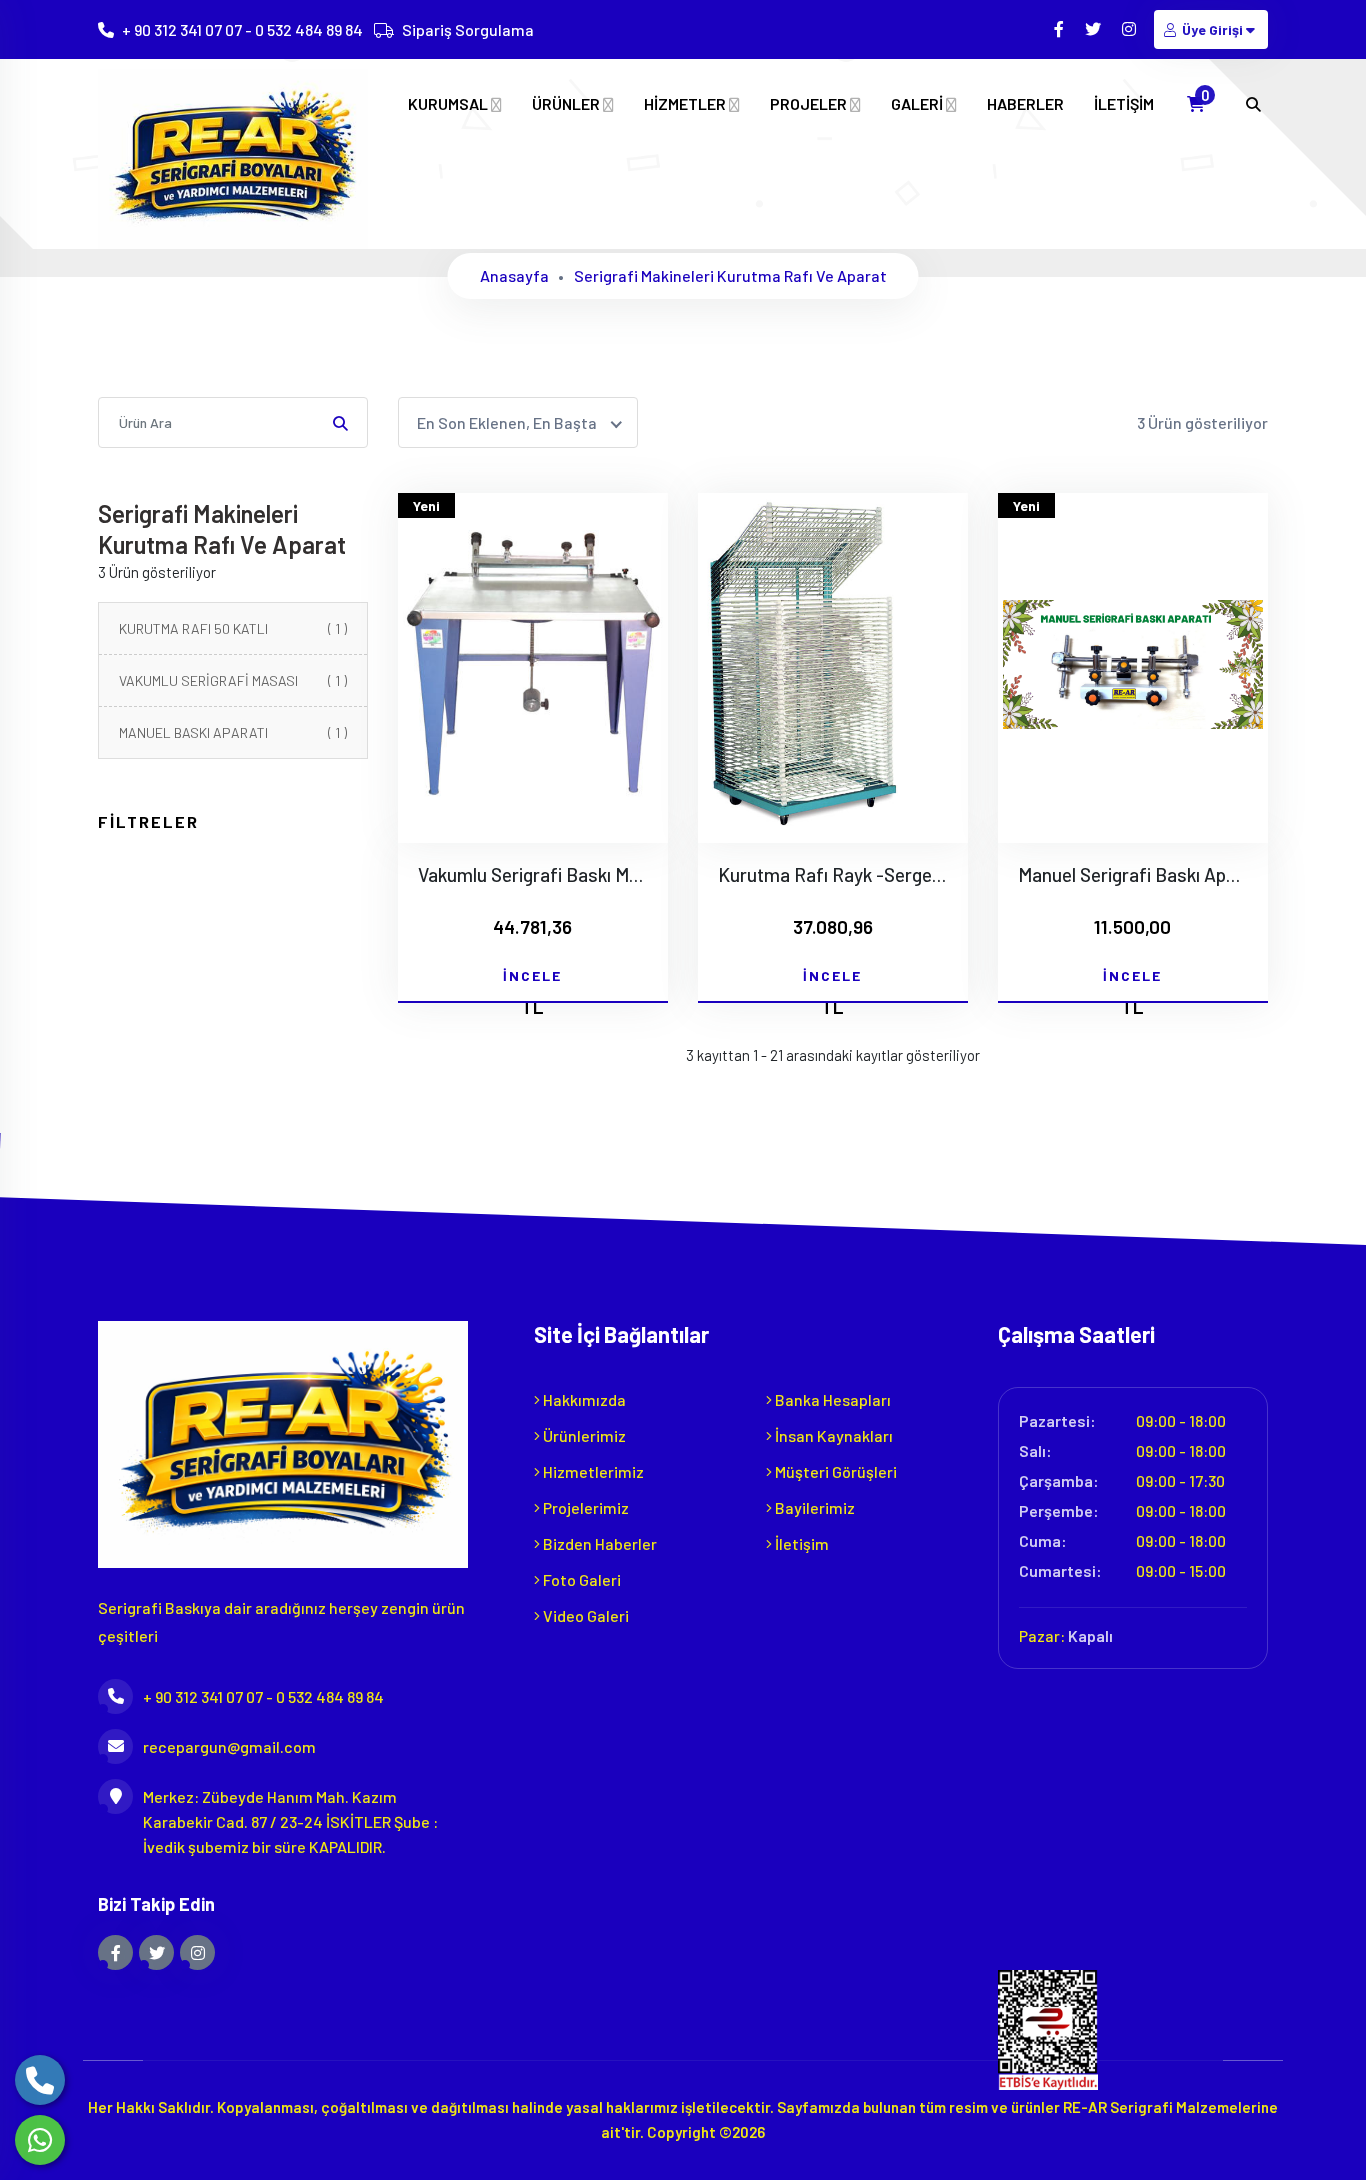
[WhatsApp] (40, 2140)
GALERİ (918, 103)
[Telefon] (40, 2080)
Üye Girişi (1212, 29)
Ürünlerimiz (583, 1435)
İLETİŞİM (1124, 103)
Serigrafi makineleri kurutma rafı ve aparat (730, 275)
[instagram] (1130, 28)
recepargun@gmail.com (229, 1746)
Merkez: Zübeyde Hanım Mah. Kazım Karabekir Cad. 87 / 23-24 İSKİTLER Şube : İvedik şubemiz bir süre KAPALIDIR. (290, 1821)
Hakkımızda (583, 1399)
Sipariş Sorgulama (468, 29)
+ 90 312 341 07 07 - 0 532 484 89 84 (242, 29)
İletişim (800, 1543)
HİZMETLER (686, 103)
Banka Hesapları (831, 1399)
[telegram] (1094, 28)
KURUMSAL (449, 103)
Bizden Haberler (598, 1543)
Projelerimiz (584, 1507)
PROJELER (810, 103)
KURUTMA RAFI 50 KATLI (233, 628)
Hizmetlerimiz (592, 1471)
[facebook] (1060, 28)
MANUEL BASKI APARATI (233, 732)
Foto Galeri (580, 1579)
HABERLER (1025, 103)
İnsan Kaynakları (832, 1435)
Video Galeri (584, 1615)
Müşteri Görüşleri (834, 1471)
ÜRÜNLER (567, 103)
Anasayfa (514, 275)
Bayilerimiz (813, 1507)
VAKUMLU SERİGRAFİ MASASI (233, 680)
